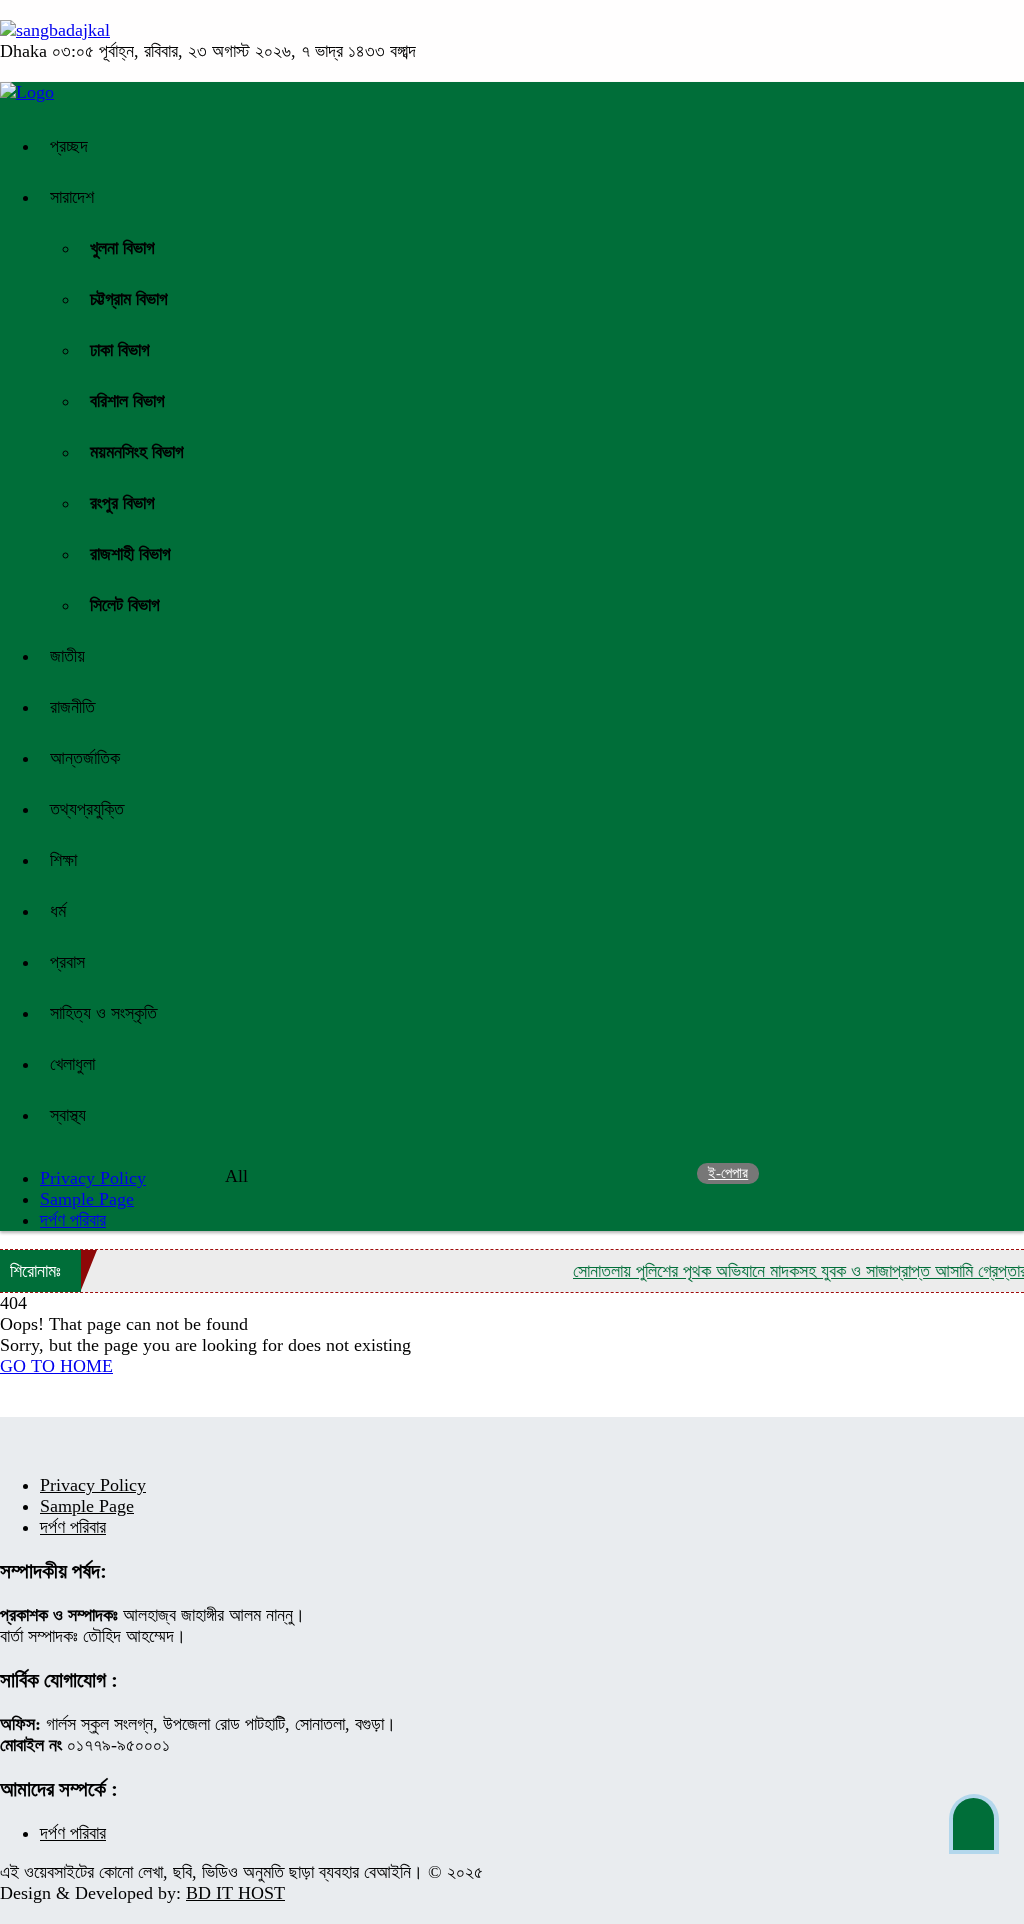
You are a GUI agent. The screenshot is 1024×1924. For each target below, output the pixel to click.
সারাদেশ (72, 197)
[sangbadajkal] (55, 30)
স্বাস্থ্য (68, 1115)
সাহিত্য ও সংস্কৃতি (103, 1013)
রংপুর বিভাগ (122, 503)
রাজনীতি (72, 707)
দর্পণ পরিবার (73, 1220)
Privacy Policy (93, 1485)
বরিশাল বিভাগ (127, 401)
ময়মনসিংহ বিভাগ (137, 452)
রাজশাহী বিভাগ (130, 554)
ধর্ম (58, 911)
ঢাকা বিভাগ (120, 350)
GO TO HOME (56, 1366)
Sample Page (87, 1199)
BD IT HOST (235, 1893)
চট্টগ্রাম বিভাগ (129, 299)
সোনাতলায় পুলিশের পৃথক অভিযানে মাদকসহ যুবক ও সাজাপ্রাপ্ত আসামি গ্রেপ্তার (783, 1271)
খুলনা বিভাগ (122, 248)
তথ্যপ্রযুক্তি (87, 809)
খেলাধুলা (72, 1064)
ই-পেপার (728, 1173)
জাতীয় (67, 656)
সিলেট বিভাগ (125, 605)
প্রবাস (67, 962)
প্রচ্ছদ (69, 146)
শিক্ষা (63, 860)
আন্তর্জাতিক (85, 758)
